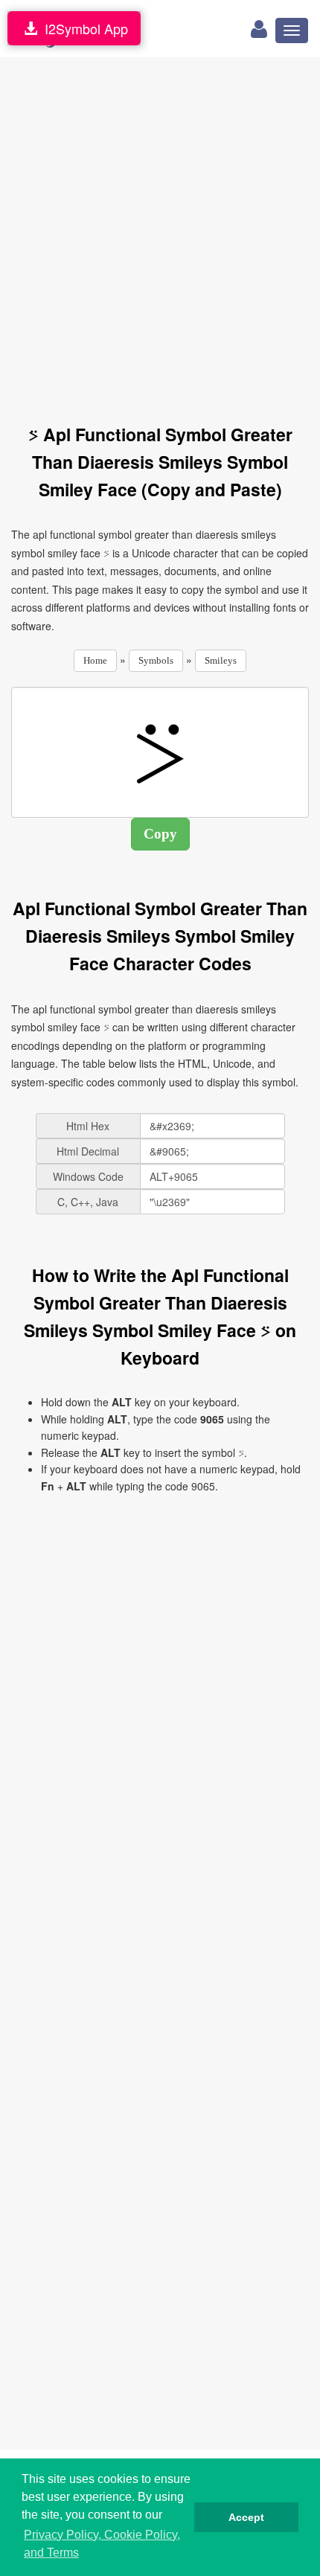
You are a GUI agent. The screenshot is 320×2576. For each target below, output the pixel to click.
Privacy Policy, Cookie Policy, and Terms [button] (102, 2544)
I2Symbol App (83, 28)
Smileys (221, 660)
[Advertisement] (160, 232)
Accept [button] (246, 2517)
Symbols (156, 660)
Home (95, 660)
